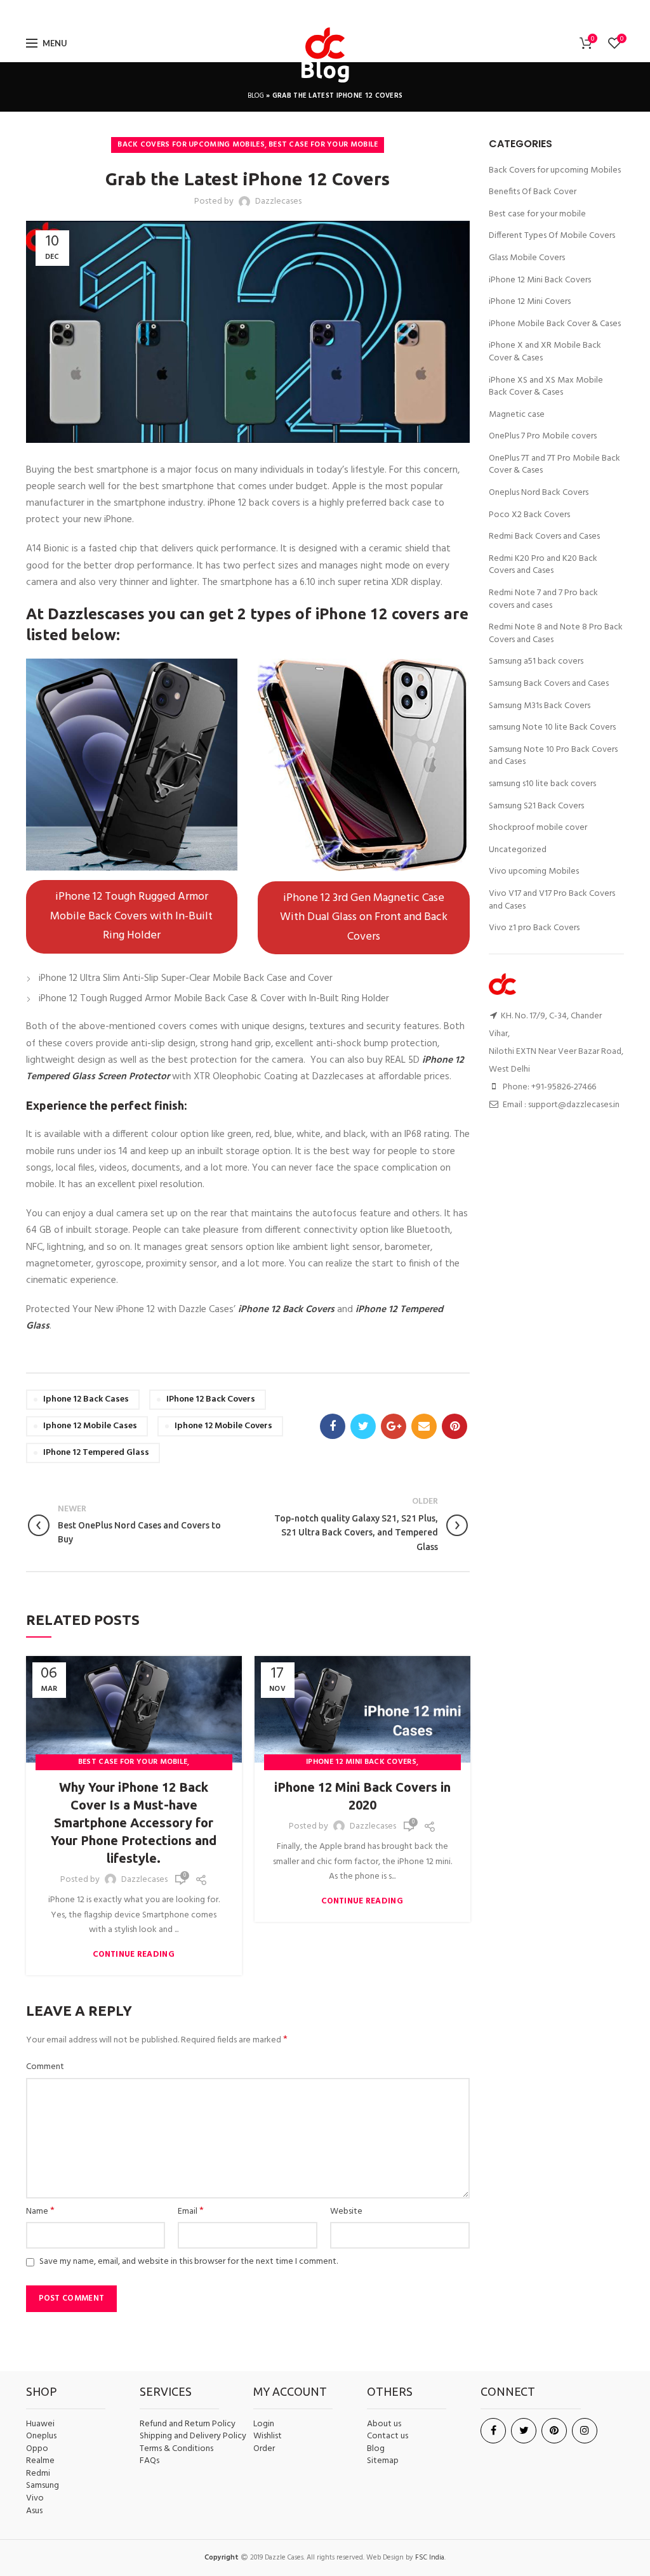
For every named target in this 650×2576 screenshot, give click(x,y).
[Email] (342, 12)
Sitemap (383, 2461)
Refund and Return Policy (188, 2424)
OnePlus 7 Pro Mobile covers (543, 437)
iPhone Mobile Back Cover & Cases (555, 324)
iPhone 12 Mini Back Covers (361, 1762)
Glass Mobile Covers (527, 258)
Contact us (388, 2436)
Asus (34, 2511)
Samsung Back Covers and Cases (549, 684)
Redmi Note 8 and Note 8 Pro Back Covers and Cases (556, 634)
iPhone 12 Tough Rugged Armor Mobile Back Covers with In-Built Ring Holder (131, 916)
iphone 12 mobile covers (223, 1426)
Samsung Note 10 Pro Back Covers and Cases (553, 756)
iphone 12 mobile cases (90, 1426)
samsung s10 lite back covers (542, 784)
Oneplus (41, 2436)
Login (264, 2424)
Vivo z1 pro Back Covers (534, 928)
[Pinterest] (359, 12)
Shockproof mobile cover (538, 828)
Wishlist (268, 2436)
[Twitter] (304, 12)
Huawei (40, 2424)
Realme (40, 2461)
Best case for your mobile (323, 145)
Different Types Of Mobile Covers (552, 236)
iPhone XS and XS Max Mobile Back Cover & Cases (546, 387)
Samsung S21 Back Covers (536, 806)
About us (384, 2424)
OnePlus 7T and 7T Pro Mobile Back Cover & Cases (554, 465)
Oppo (37, 2449)
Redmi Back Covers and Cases (544, 537)
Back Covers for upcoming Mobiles (191, 145)
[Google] (323, 12)
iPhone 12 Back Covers (211, 1399)
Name (40, 2212)
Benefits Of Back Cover (533, 192)
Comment (45, 2067)
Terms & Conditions (176, 2449)
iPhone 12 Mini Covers (530, 302)
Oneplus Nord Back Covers (539, 493)
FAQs (149, 2461)
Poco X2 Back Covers (529, 515)
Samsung (43, 2486)
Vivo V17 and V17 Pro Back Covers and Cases (552, 900)
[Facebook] (289, 12)
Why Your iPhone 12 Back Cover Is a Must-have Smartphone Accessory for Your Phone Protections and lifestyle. (134, 1823)
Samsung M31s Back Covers (540, 706)
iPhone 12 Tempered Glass (96, 1453)
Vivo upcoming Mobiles (534, 872)
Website (346, 2212)
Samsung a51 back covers (536, 662)
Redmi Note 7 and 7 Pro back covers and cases (543, 599)
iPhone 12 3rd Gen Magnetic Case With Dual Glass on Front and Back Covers (364, 917)
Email (191, 2212)
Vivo (35, 2499)
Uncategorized (518, 850)
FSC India (430, 2558)
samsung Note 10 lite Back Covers (552, 728)
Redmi (38, 2474)
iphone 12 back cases (86, 1399)
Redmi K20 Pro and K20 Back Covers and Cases (543, 565)
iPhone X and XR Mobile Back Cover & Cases (545, 352)
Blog (256, 96)
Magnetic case (517, 415)
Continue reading (134, 1955)
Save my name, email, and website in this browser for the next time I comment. (189, 2262)
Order (264, 2449)
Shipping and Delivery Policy (193, 2436)
